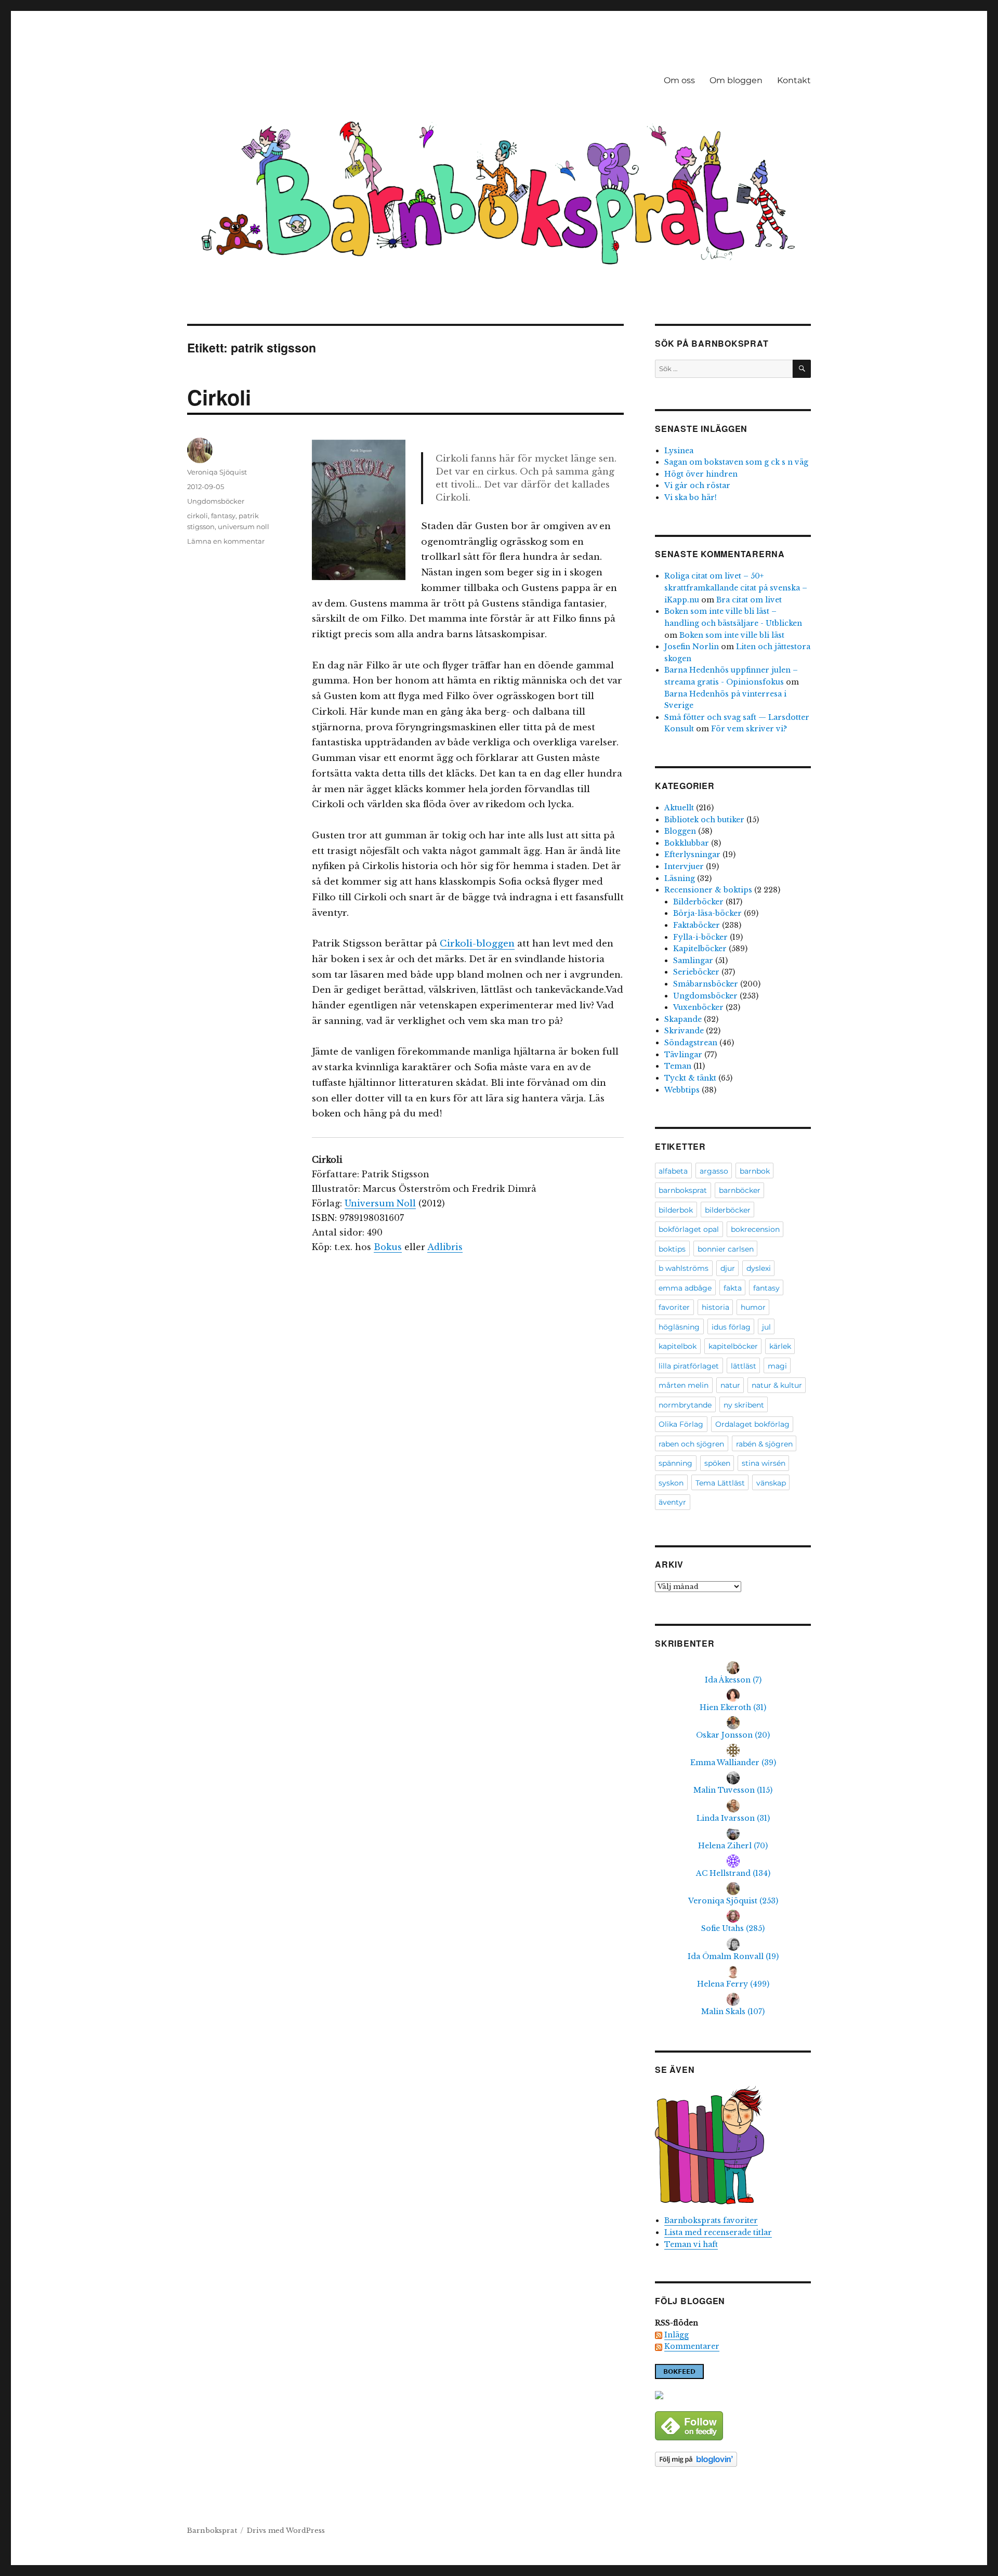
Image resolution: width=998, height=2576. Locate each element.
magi (777, 1366)
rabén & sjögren (764, 1444)
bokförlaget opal (689, 1229)
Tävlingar (683, 1055)
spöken (717, 1463)
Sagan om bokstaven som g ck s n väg (736, 462)
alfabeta (673, 1171)
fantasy (223, 516)
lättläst (744, 1366)
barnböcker (740, 1190)
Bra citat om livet (749, 600)
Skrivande (684, 1031)
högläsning (679, 1327)
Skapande (683, 1019)
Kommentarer (692, 2346)
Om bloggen (736, 80)
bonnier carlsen (726, 1249)
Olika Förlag (681, 1424)
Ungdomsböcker (216, 501)
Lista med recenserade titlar (718, 2232)
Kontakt (794, 80)
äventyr (672, 1502)
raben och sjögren (691, 1444)
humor (753, 1307)
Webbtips (682, 1090)
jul (766, 1327)
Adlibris (445, 1247)
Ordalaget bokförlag (752, 1424)
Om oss (679, 80)
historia (715, 1307)
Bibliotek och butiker (704, 820)
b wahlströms (684, 1268)
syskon (671, 1483)
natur (730, 1385)
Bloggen (680, 831)
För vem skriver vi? (749, 729)
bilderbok (676, 1210)
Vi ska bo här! (691, 497)
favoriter (674, 1307)
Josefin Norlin (692, 647)
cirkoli (198, 516)
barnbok (755, 1171)
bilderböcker (728, 1210)
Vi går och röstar (697, 485)
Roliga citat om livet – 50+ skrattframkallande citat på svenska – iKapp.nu (736, 588)
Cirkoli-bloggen (477, 944)
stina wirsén (764, 1463)
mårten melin (684, 1385)
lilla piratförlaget (689, 1366)
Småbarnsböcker (706, 984)
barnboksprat (683, 1190)
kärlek (780, 1346)
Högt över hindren (701, 474)
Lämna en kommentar (226, 541)
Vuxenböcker (698, 1007)
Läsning (680, 878)
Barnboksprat (212, 2531)
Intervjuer (684, 866)
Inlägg (677, 2335)
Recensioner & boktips (708, 890)
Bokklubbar (687, 843)
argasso (714, 1171)
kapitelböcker (733, 1346)
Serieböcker (696, 972)
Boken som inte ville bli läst (732, 635)
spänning (675, 1463)
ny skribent (744, 1405)
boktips (672, 1249)
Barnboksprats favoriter (711, 2220)
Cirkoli (219, 397)
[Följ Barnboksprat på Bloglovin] (733, 2459)
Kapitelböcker (700, 949)
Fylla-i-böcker (700, 937)
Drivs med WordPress (286, 2531)
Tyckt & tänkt (690, 1078)
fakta (733, 1288)
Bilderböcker (698, 902)
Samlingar (693, 961)
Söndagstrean (691, 1043)
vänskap (771, 1483)
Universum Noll (380, 1203)
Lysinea (679, 451)
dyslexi (759, 1268)
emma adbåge (685, 1288)
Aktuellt (679, 808)
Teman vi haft (691, 2244)
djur (728, 1268)
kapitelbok (678, 1346)
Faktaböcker (697, 925)
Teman (678, 1066)
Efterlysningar (692, 855)
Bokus (388, 1247)
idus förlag (731, 1327)
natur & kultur (777, 1385)
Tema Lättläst (720, 1483)
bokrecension (755, 1229)
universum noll (244, 527)
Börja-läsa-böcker (707, 913)
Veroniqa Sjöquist (217, 472)
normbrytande (685, 1405)
